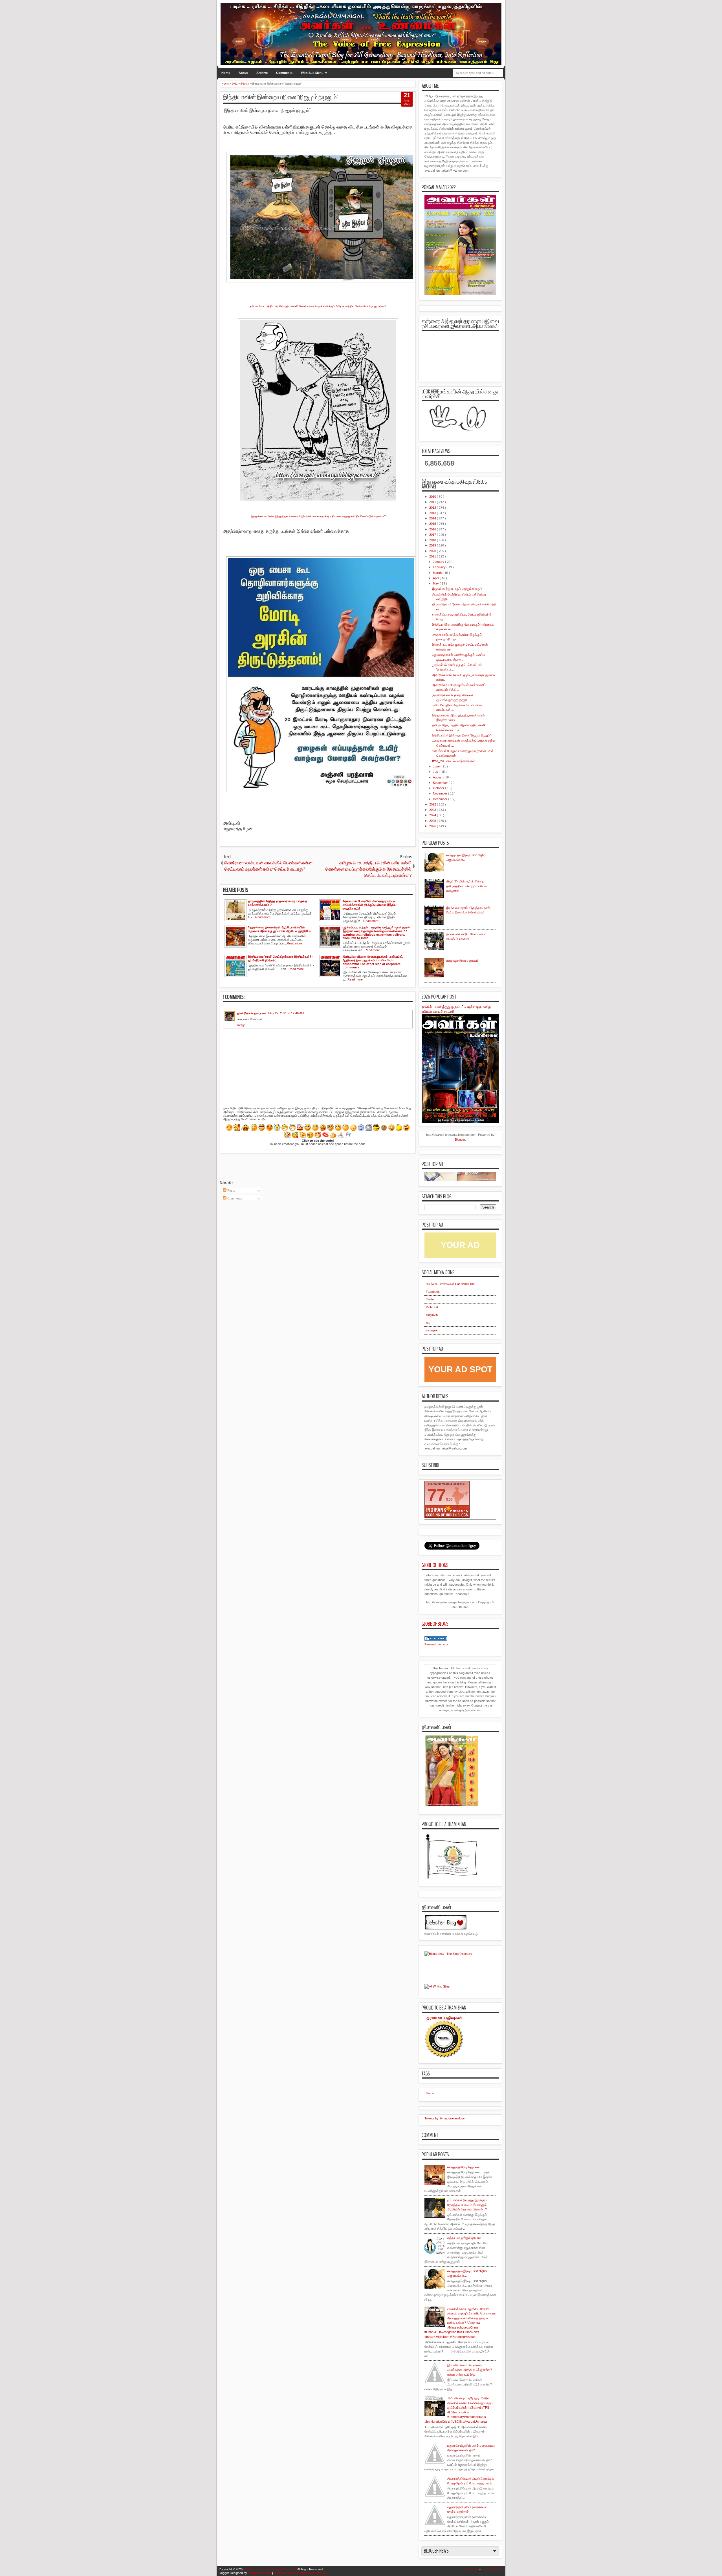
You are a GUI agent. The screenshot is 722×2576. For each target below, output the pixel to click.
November (441, 793)
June (437, 766)
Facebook (433, 1292)
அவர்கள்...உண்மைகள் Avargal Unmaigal (270, 2569)
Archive (262, 73)
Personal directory (436, 1644)
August (438, 777)
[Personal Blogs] (436, 1639)
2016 (433, 529)
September (441, 783)
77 (437, 1495)
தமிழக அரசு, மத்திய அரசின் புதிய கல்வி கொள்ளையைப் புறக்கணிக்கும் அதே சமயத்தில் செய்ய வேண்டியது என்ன (317, 306)
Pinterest (432, 1307)
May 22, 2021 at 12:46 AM (286, 1013)
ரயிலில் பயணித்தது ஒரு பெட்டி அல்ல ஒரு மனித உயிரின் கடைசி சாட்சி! (456, 1009)
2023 (433, 810)
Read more (263, 917)
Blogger (460, 1139)
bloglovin (432, 1315)
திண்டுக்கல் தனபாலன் (252, 1013)
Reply (241, 1025)
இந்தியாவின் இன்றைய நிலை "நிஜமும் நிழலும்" (281, 97)
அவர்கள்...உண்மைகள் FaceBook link (450, 1284)
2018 (433, 540)
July (436, 772)
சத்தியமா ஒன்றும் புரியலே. (465, 2238)
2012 (433, 508)
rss (428, 1323)
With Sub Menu (312, 73)
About (243, 73)
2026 (433, 826)
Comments (284, 73)
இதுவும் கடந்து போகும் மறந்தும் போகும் (457, 589)
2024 (433, 815)
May (436, 583)
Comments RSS (492, 2569)
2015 (433, 524)
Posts (231, 1190)
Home (226, 73)
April (436, 578)
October (439, 788)
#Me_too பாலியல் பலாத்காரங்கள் (454, 761)
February (440, 567)
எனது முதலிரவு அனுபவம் (462, 961)
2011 (433, 502)
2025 (433, 821)
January (439, 562)
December (441, 799)
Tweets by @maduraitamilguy (445, 2118)
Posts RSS (471, 2569)
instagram (433, 1330)
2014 (433, 518)
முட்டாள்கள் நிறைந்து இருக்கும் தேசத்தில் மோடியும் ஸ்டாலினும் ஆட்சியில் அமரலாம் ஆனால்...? (467, 2205)
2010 (433, 497)
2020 (433, 551)
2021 (433, 556)
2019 (433, 545)
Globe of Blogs (435, 1565)
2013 (433, 513)
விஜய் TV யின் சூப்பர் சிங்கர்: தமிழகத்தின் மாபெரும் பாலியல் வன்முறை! (466, 886)
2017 (433, 535)
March (438, 573)
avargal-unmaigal (260, 2573)
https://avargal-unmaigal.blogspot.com (300, 2573)
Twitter (430, 1299)
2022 (433, 804)
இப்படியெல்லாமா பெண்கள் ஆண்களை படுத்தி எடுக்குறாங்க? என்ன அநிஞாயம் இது (470, 2370)
